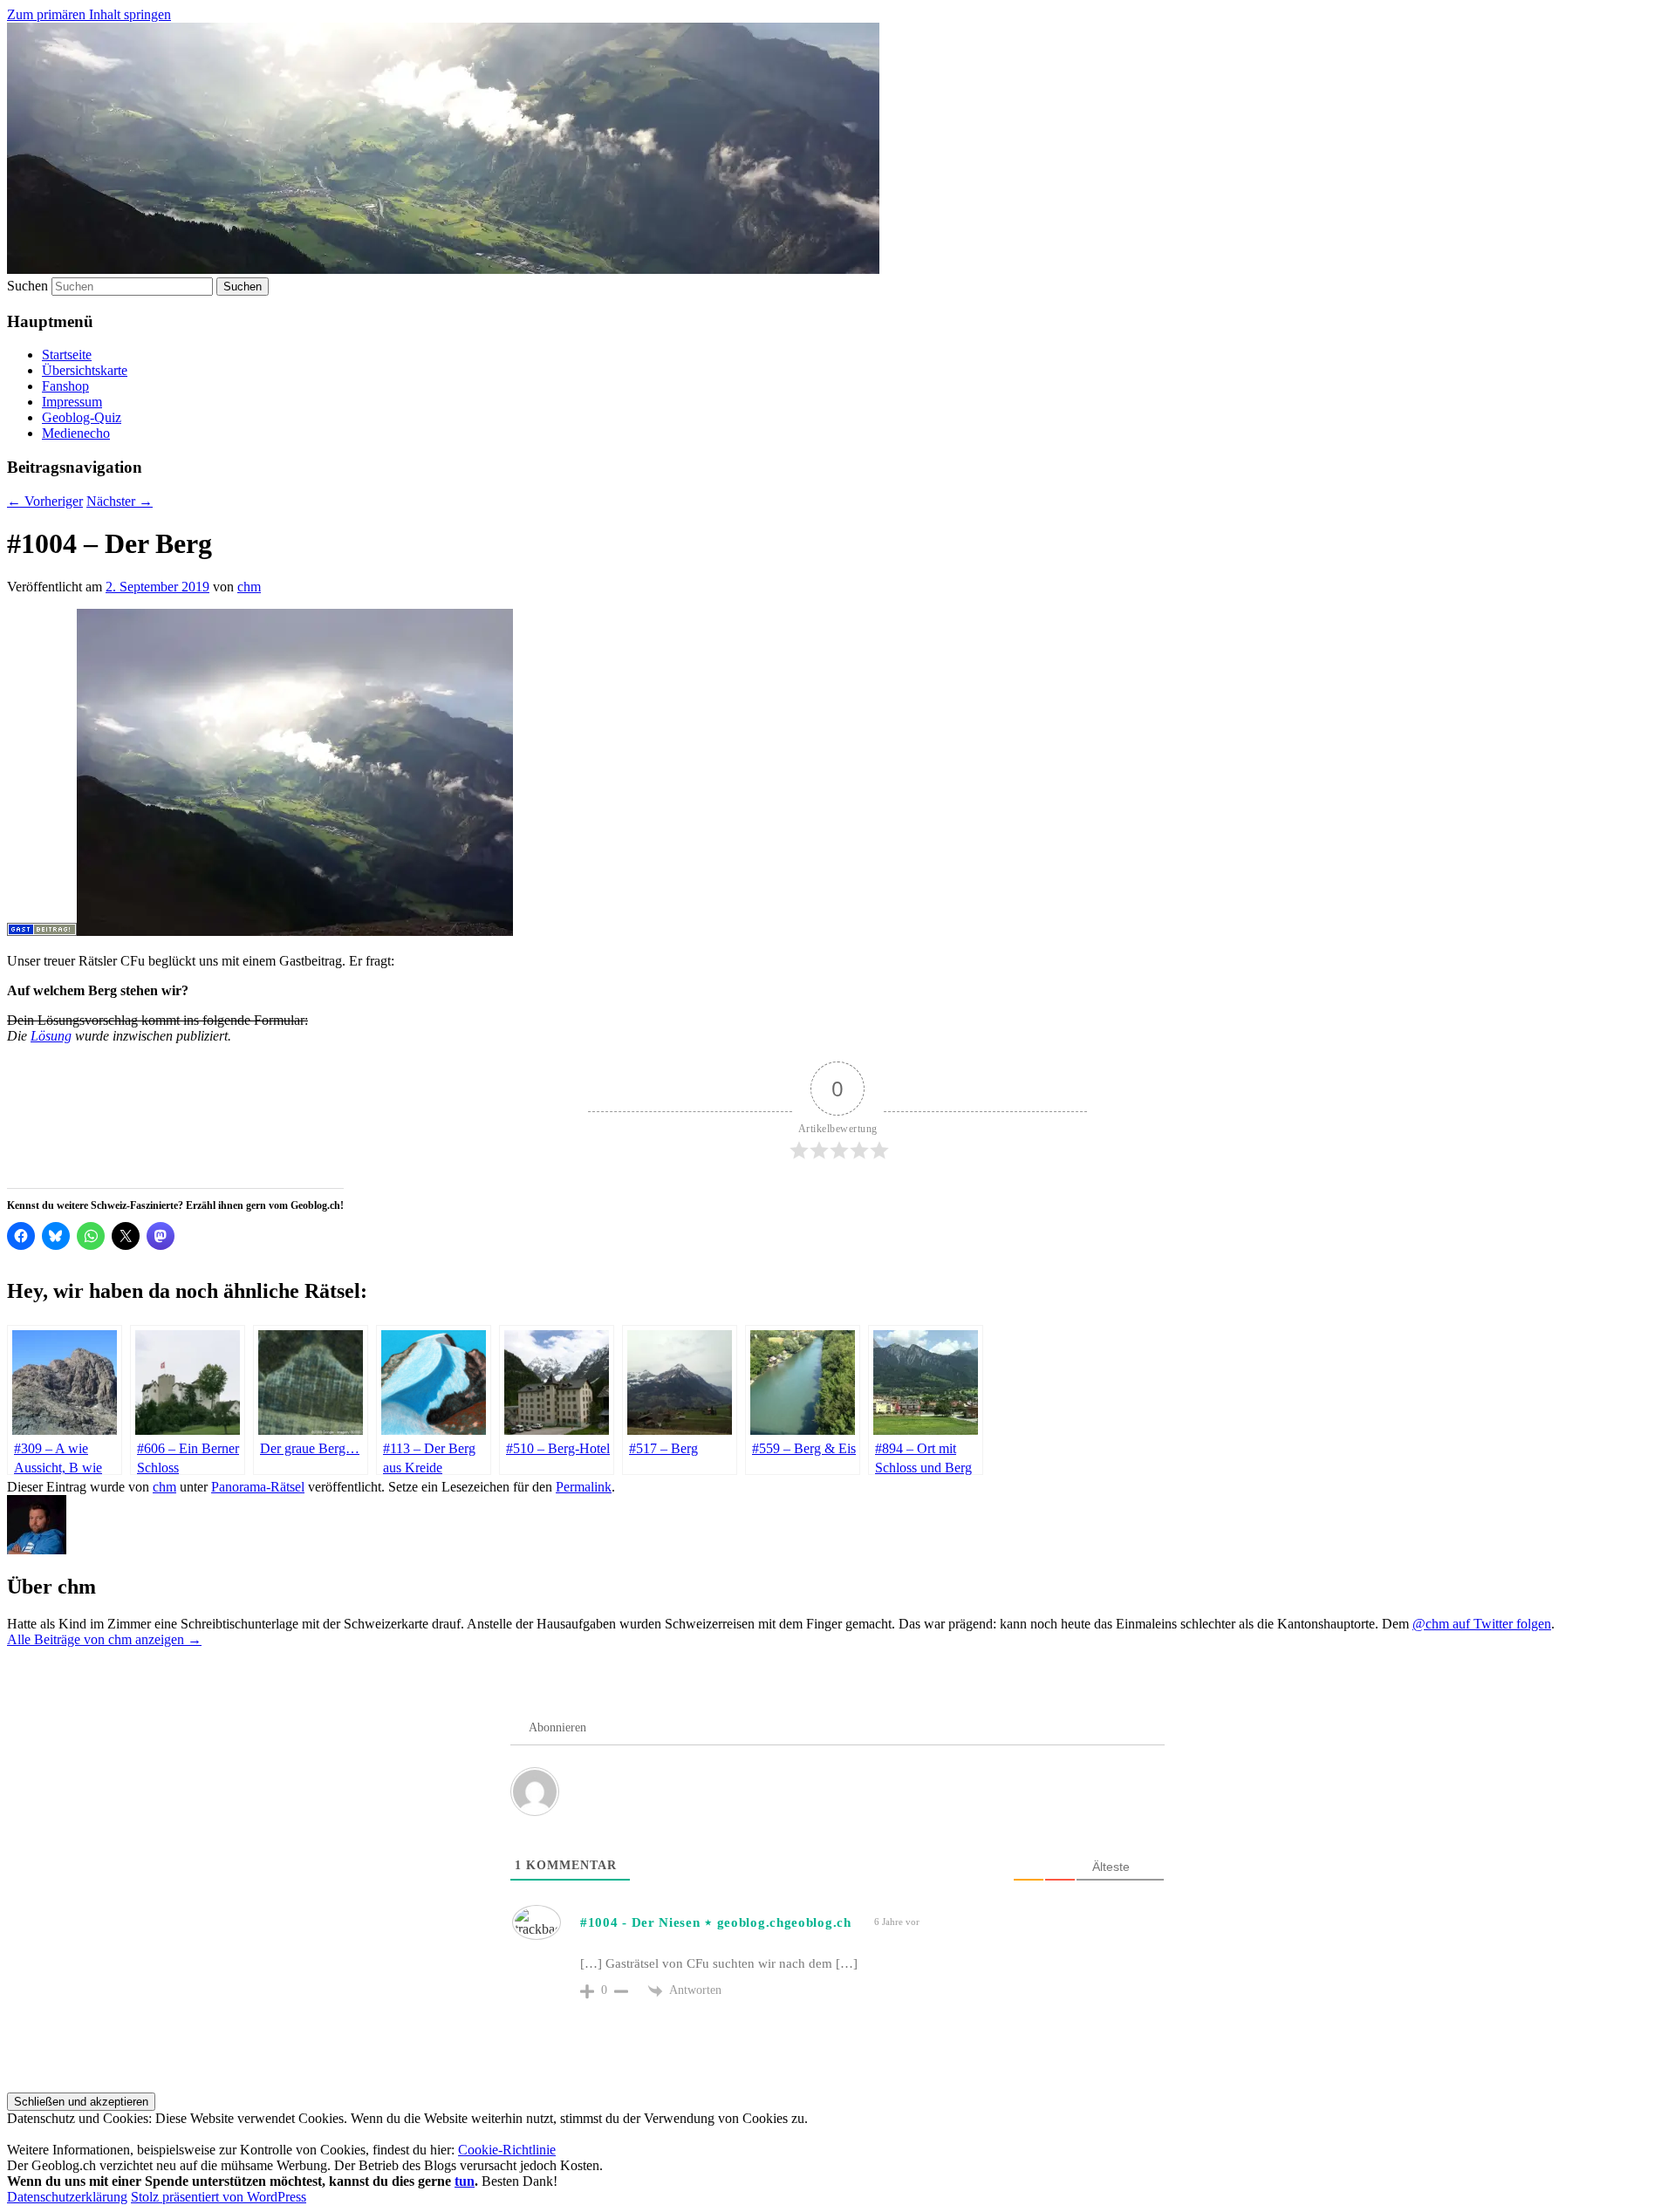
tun (465, 2181)
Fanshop (65, 386)
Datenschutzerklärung (67, 2197)
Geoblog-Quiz (82, 417)
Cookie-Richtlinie (507, 2150)
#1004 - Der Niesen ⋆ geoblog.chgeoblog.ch (716, 1922)
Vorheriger (45, 501)
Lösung (51, 1036)
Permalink (584, 1487)
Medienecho (76, 433)
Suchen (27, 286)
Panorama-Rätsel (258, 1487)
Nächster (120, 501)
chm (249, 587)
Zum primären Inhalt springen (89, 14)
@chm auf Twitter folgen (1482, 1624)
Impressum (72, 402)
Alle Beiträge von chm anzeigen (104, 1639)
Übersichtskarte (85, 370)
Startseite (67, 355)
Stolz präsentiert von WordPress (219, 2197)
